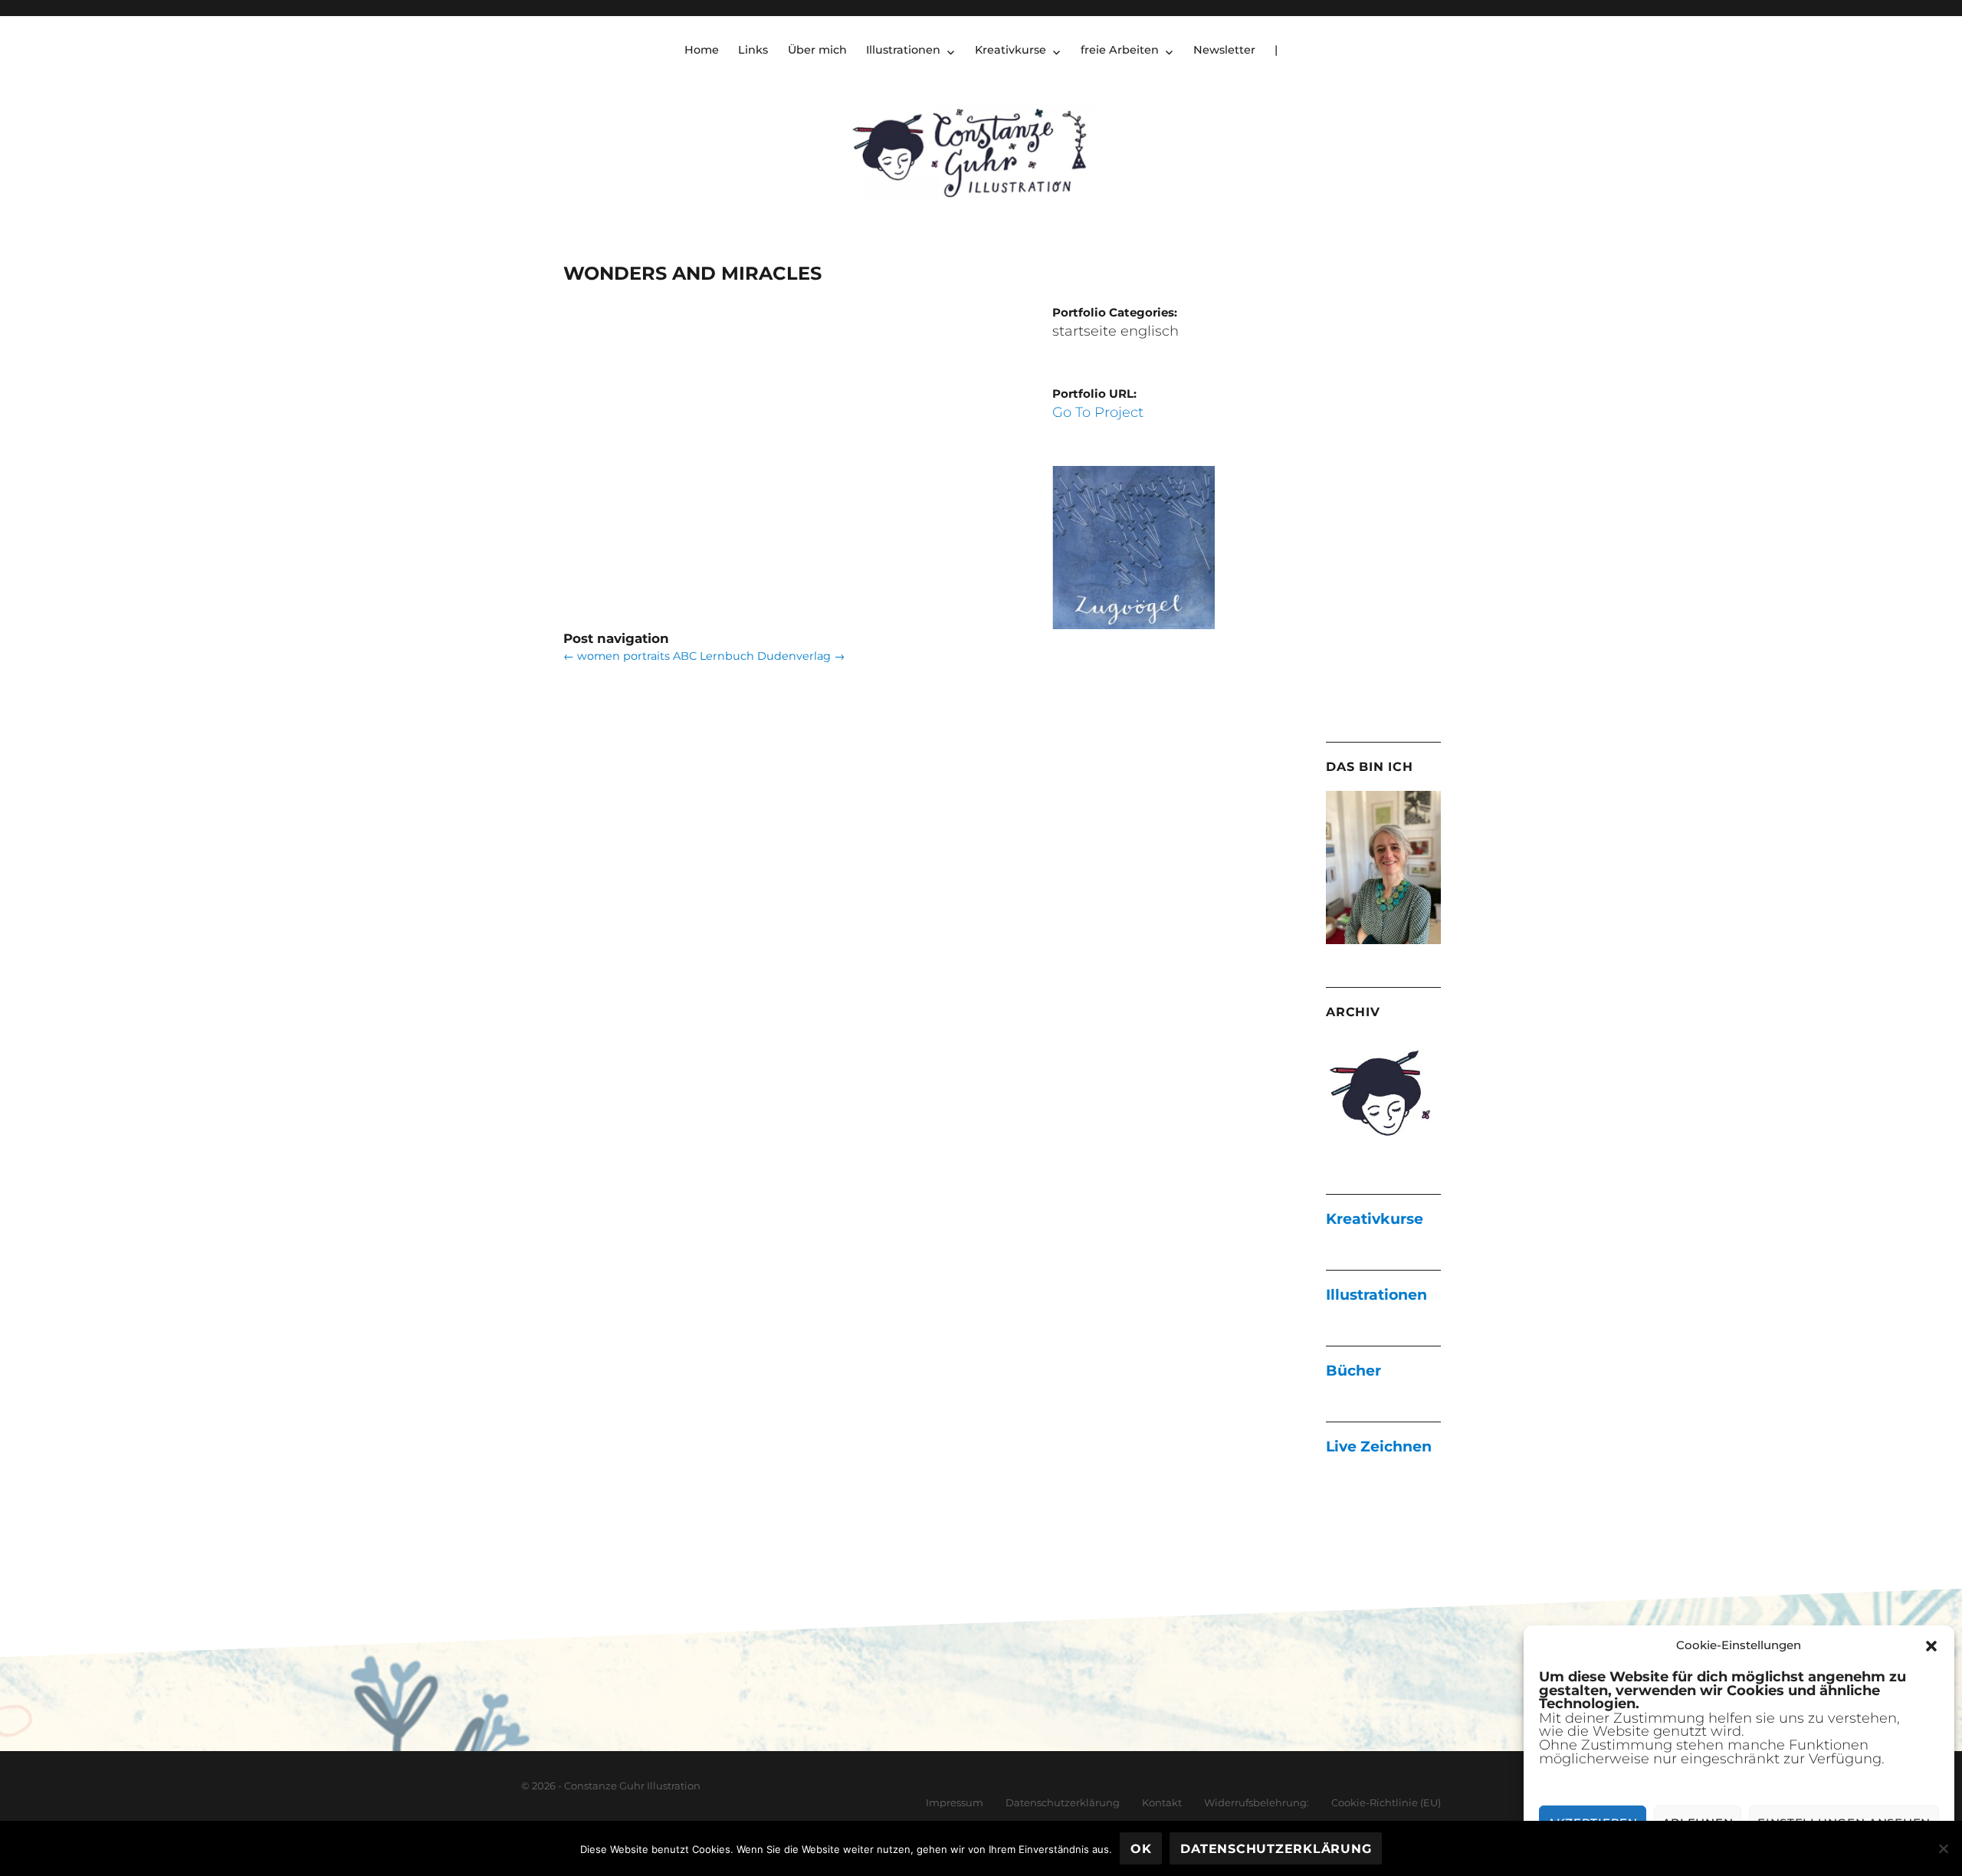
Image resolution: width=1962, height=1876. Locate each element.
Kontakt (1162, 1802)
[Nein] (1943, 1848)
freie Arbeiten (1120, 50)
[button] (1931, 1646)
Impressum (955, 1802)
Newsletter (1224, 50)
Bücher (1353, 1371)
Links (753, 50)
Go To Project (1098, 412)
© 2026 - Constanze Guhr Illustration (611, 1786)
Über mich (817, 50)
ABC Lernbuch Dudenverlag (759, 656)
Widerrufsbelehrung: (1257, 1802)
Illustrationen (903, 50)
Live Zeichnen (1379, 1446)
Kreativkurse (1011, 50)
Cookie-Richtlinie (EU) (1386, 1802)
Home (702, 50)
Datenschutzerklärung (1063, 1802)
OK (1141, 1849)
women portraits (617, 656)
